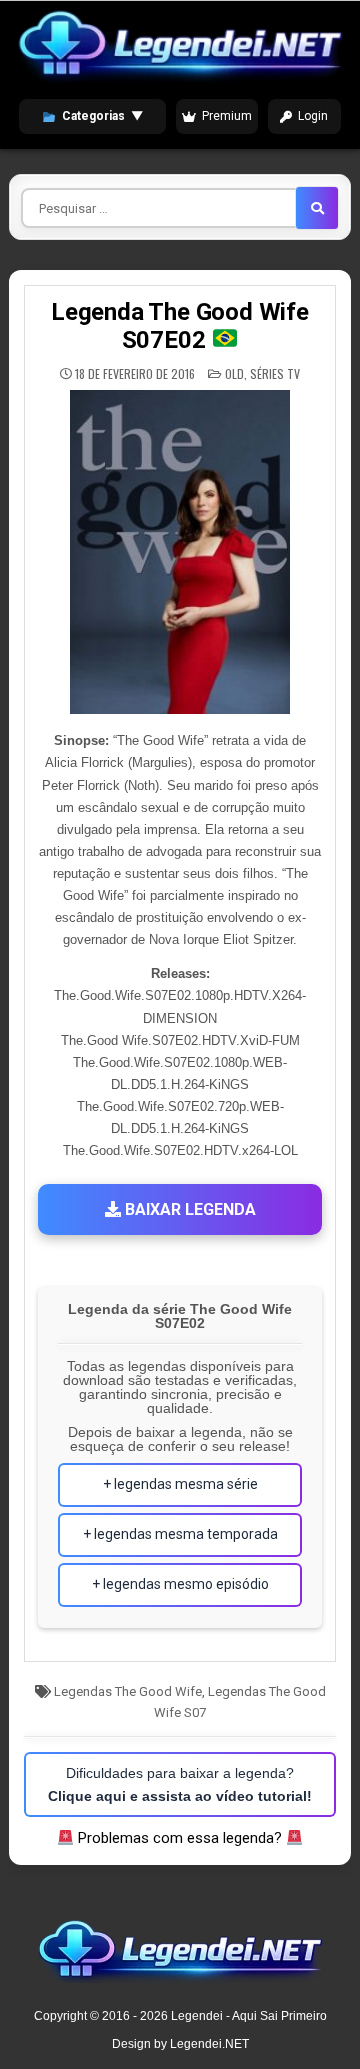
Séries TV (275, 373)
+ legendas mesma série (180, 1484)
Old (234, 373)
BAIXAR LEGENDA (188, 1209)
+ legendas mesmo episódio (180, 1584)
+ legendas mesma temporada (180, 1534)
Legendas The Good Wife (128, 1691)
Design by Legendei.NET (180, 2044)
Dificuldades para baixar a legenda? (180, 1784)
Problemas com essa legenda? (180, 1838)
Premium (227, 116)
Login (313, 116)
